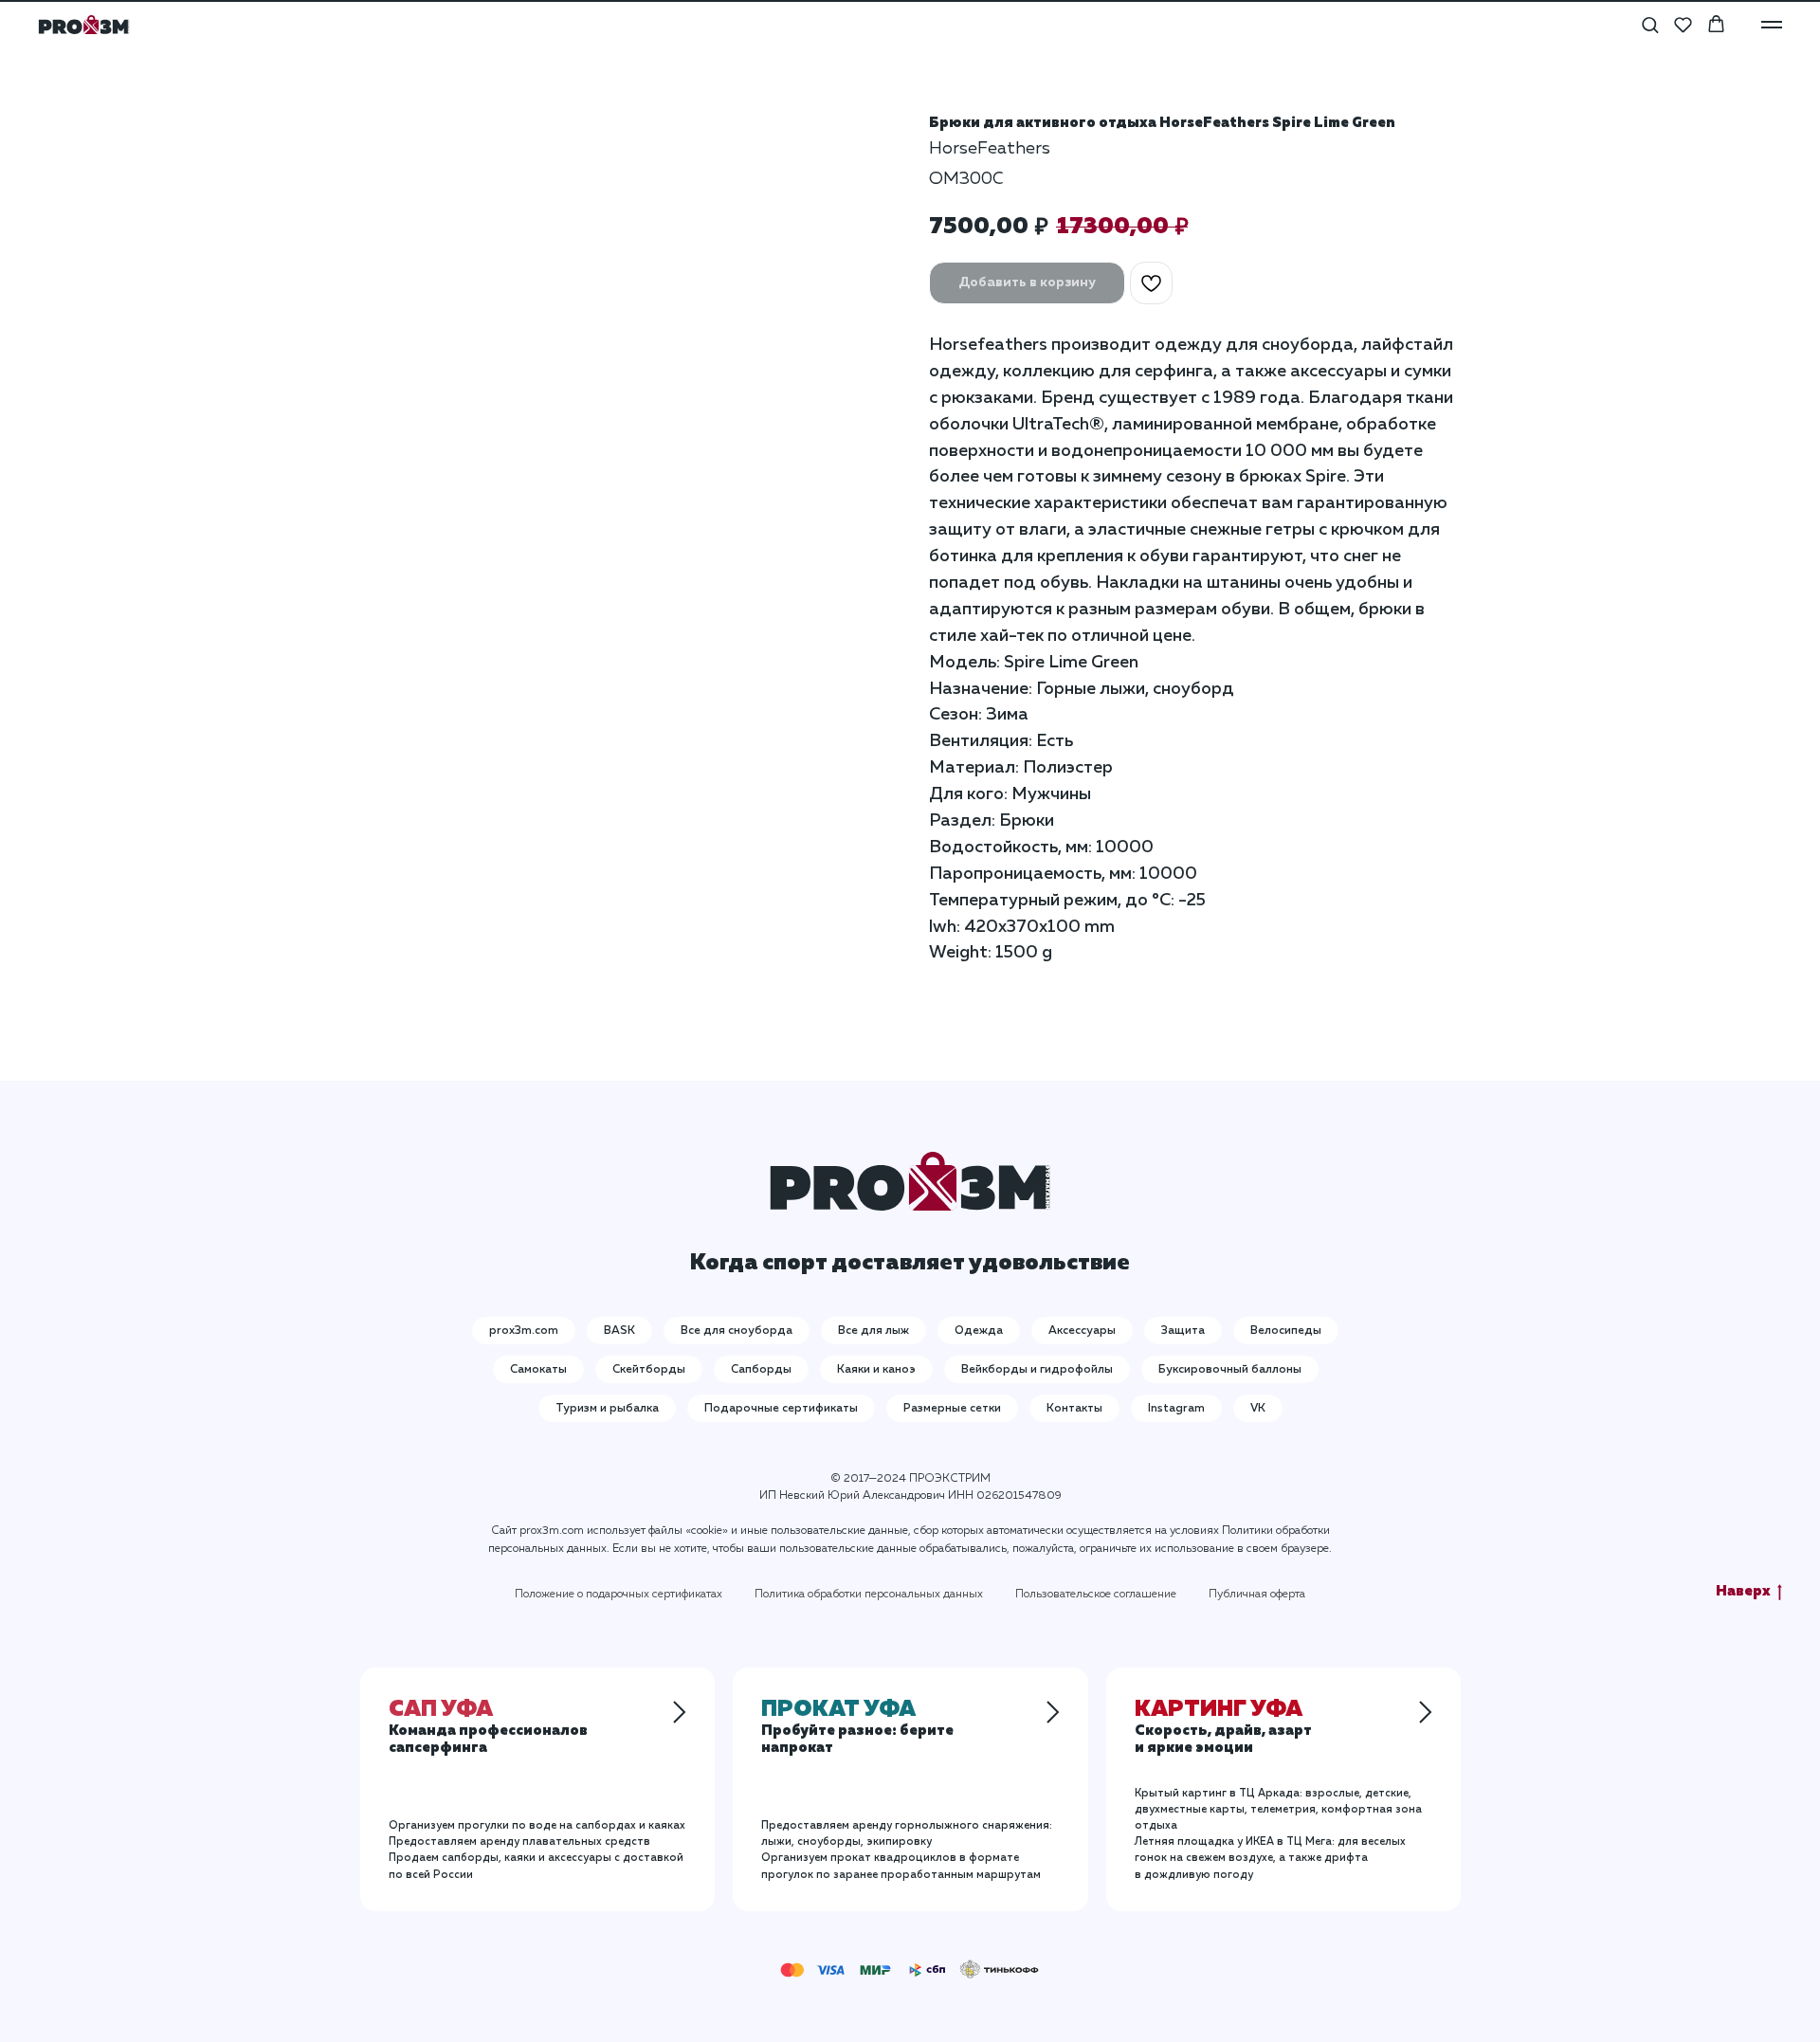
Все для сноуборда (737, 1331)
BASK (619, 1331)
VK (1258, 1409)
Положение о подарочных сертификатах (619, 1595)
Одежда (979, 1331)
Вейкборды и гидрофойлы (1037, 1370)
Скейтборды (649, 1370)
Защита (1183, 1331)
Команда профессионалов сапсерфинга (488, 1730)
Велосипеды (1286, 1331)
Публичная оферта (1257, 1595)
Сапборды (761, 1370)
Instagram (1176, 1409)
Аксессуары (1082, 1331)
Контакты (1074, 1409)
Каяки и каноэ (876, 1370)
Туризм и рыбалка (607, 1409)
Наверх (1743, 1591)
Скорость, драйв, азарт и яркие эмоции (1223, 1730)
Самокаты (538, 1370)
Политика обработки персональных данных (869, 1595)
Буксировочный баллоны (1230, 1370)
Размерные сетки (952, 1409)
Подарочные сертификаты (781, 1409)
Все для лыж (874, 1331)
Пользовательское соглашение (1096, 1595)
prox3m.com (524, 1331)
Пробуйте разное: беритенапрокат (857, 1730)
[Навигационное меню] (1772, 25)
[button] (1650, 24)
